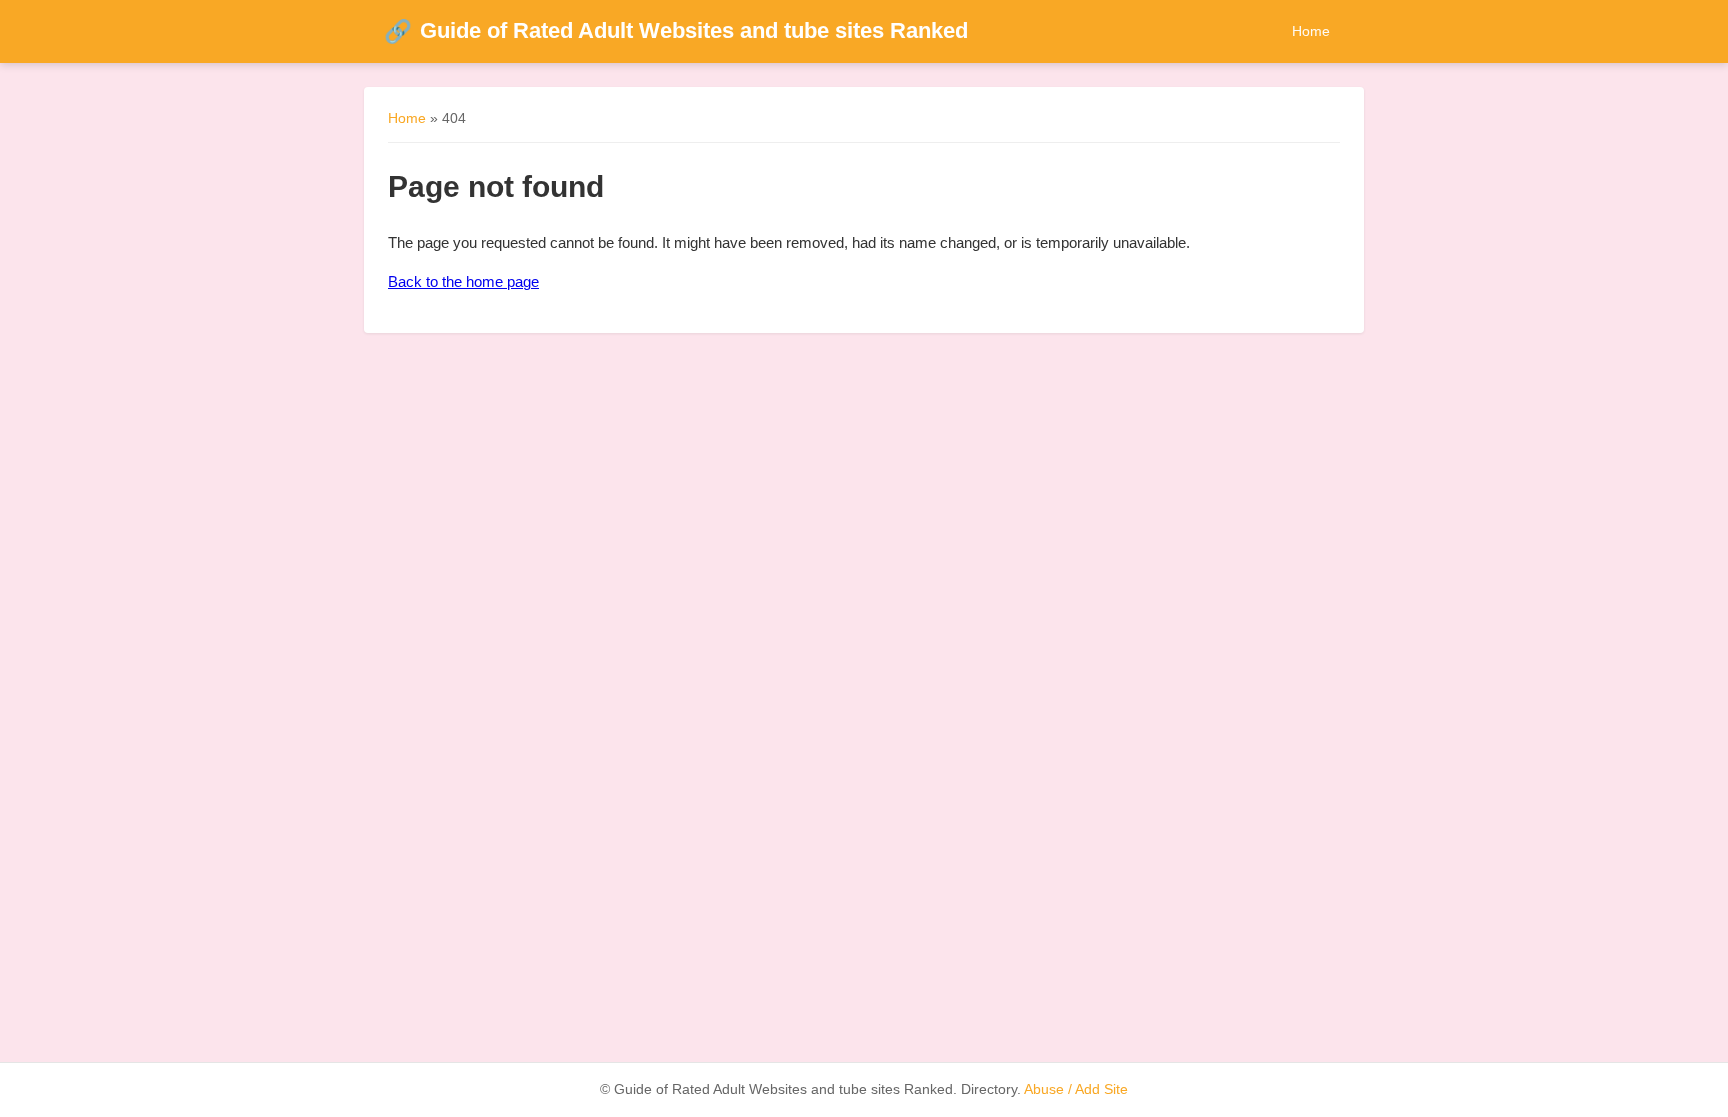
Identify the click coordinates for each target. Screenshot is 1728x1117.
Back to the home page (463, 281)
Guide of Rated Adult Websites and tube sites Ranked (676, 30)
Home (1311, 31)
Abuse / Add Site (1076, 1089)
